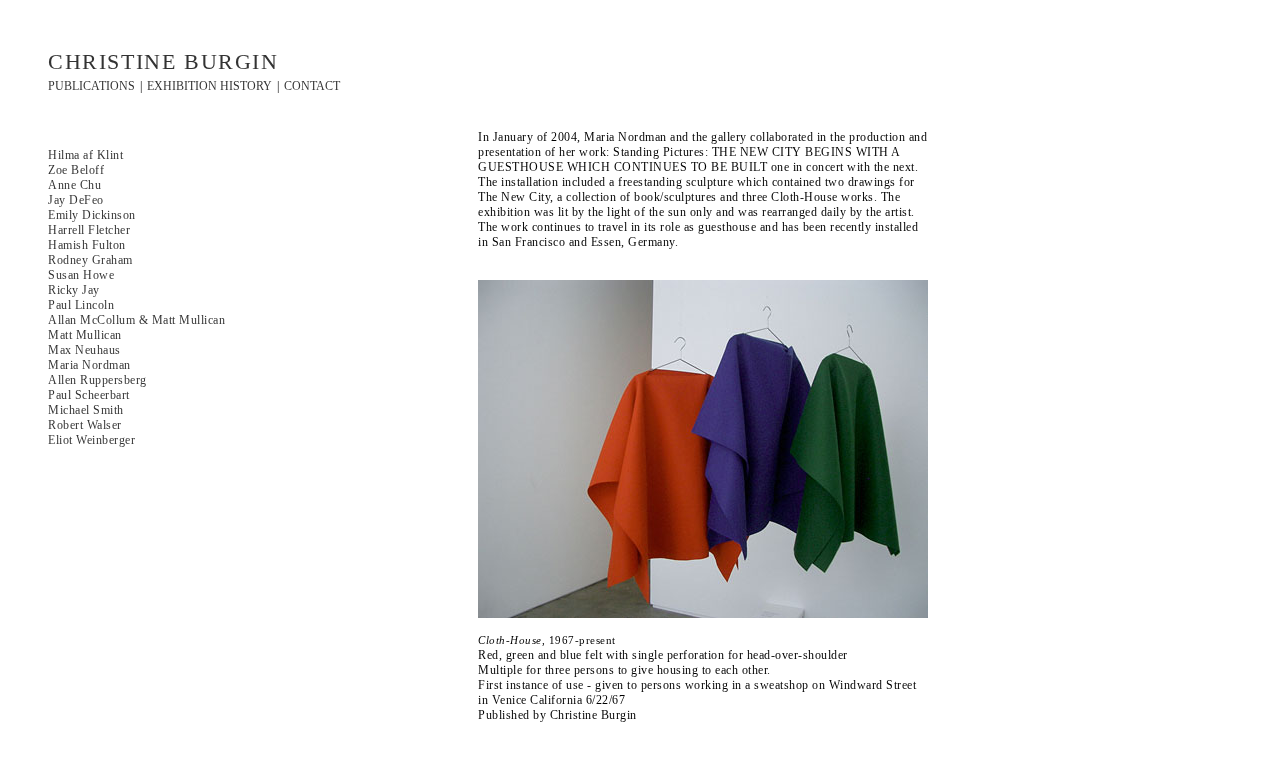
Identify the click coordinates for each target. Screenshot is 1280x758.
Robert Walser (85, 425)
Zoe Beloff (76, 170)
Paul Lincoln (81, 305)
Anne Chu (74, 185)
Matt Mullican (85, 335)
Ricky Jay (74, 290)
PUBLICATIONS (91, 86)
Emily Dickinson (92, 215)
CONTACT (312, 86)
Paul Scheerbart (89, 395)
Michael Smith (86, 410)
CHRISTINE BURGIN (163, 61)
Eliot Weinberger (91, 440)
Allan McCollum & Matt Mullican (136, 320)
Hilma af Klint (85, 155)
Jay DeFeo (76, 200)
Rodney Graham (90, 260)
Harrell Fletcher (89, 230)
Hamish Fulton (87, 245)
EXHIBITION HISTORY (209, 86)
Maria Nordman (89, 365)
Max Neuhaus (84, 350)
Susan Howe (81, 275)
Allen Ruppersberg (97, 380)
